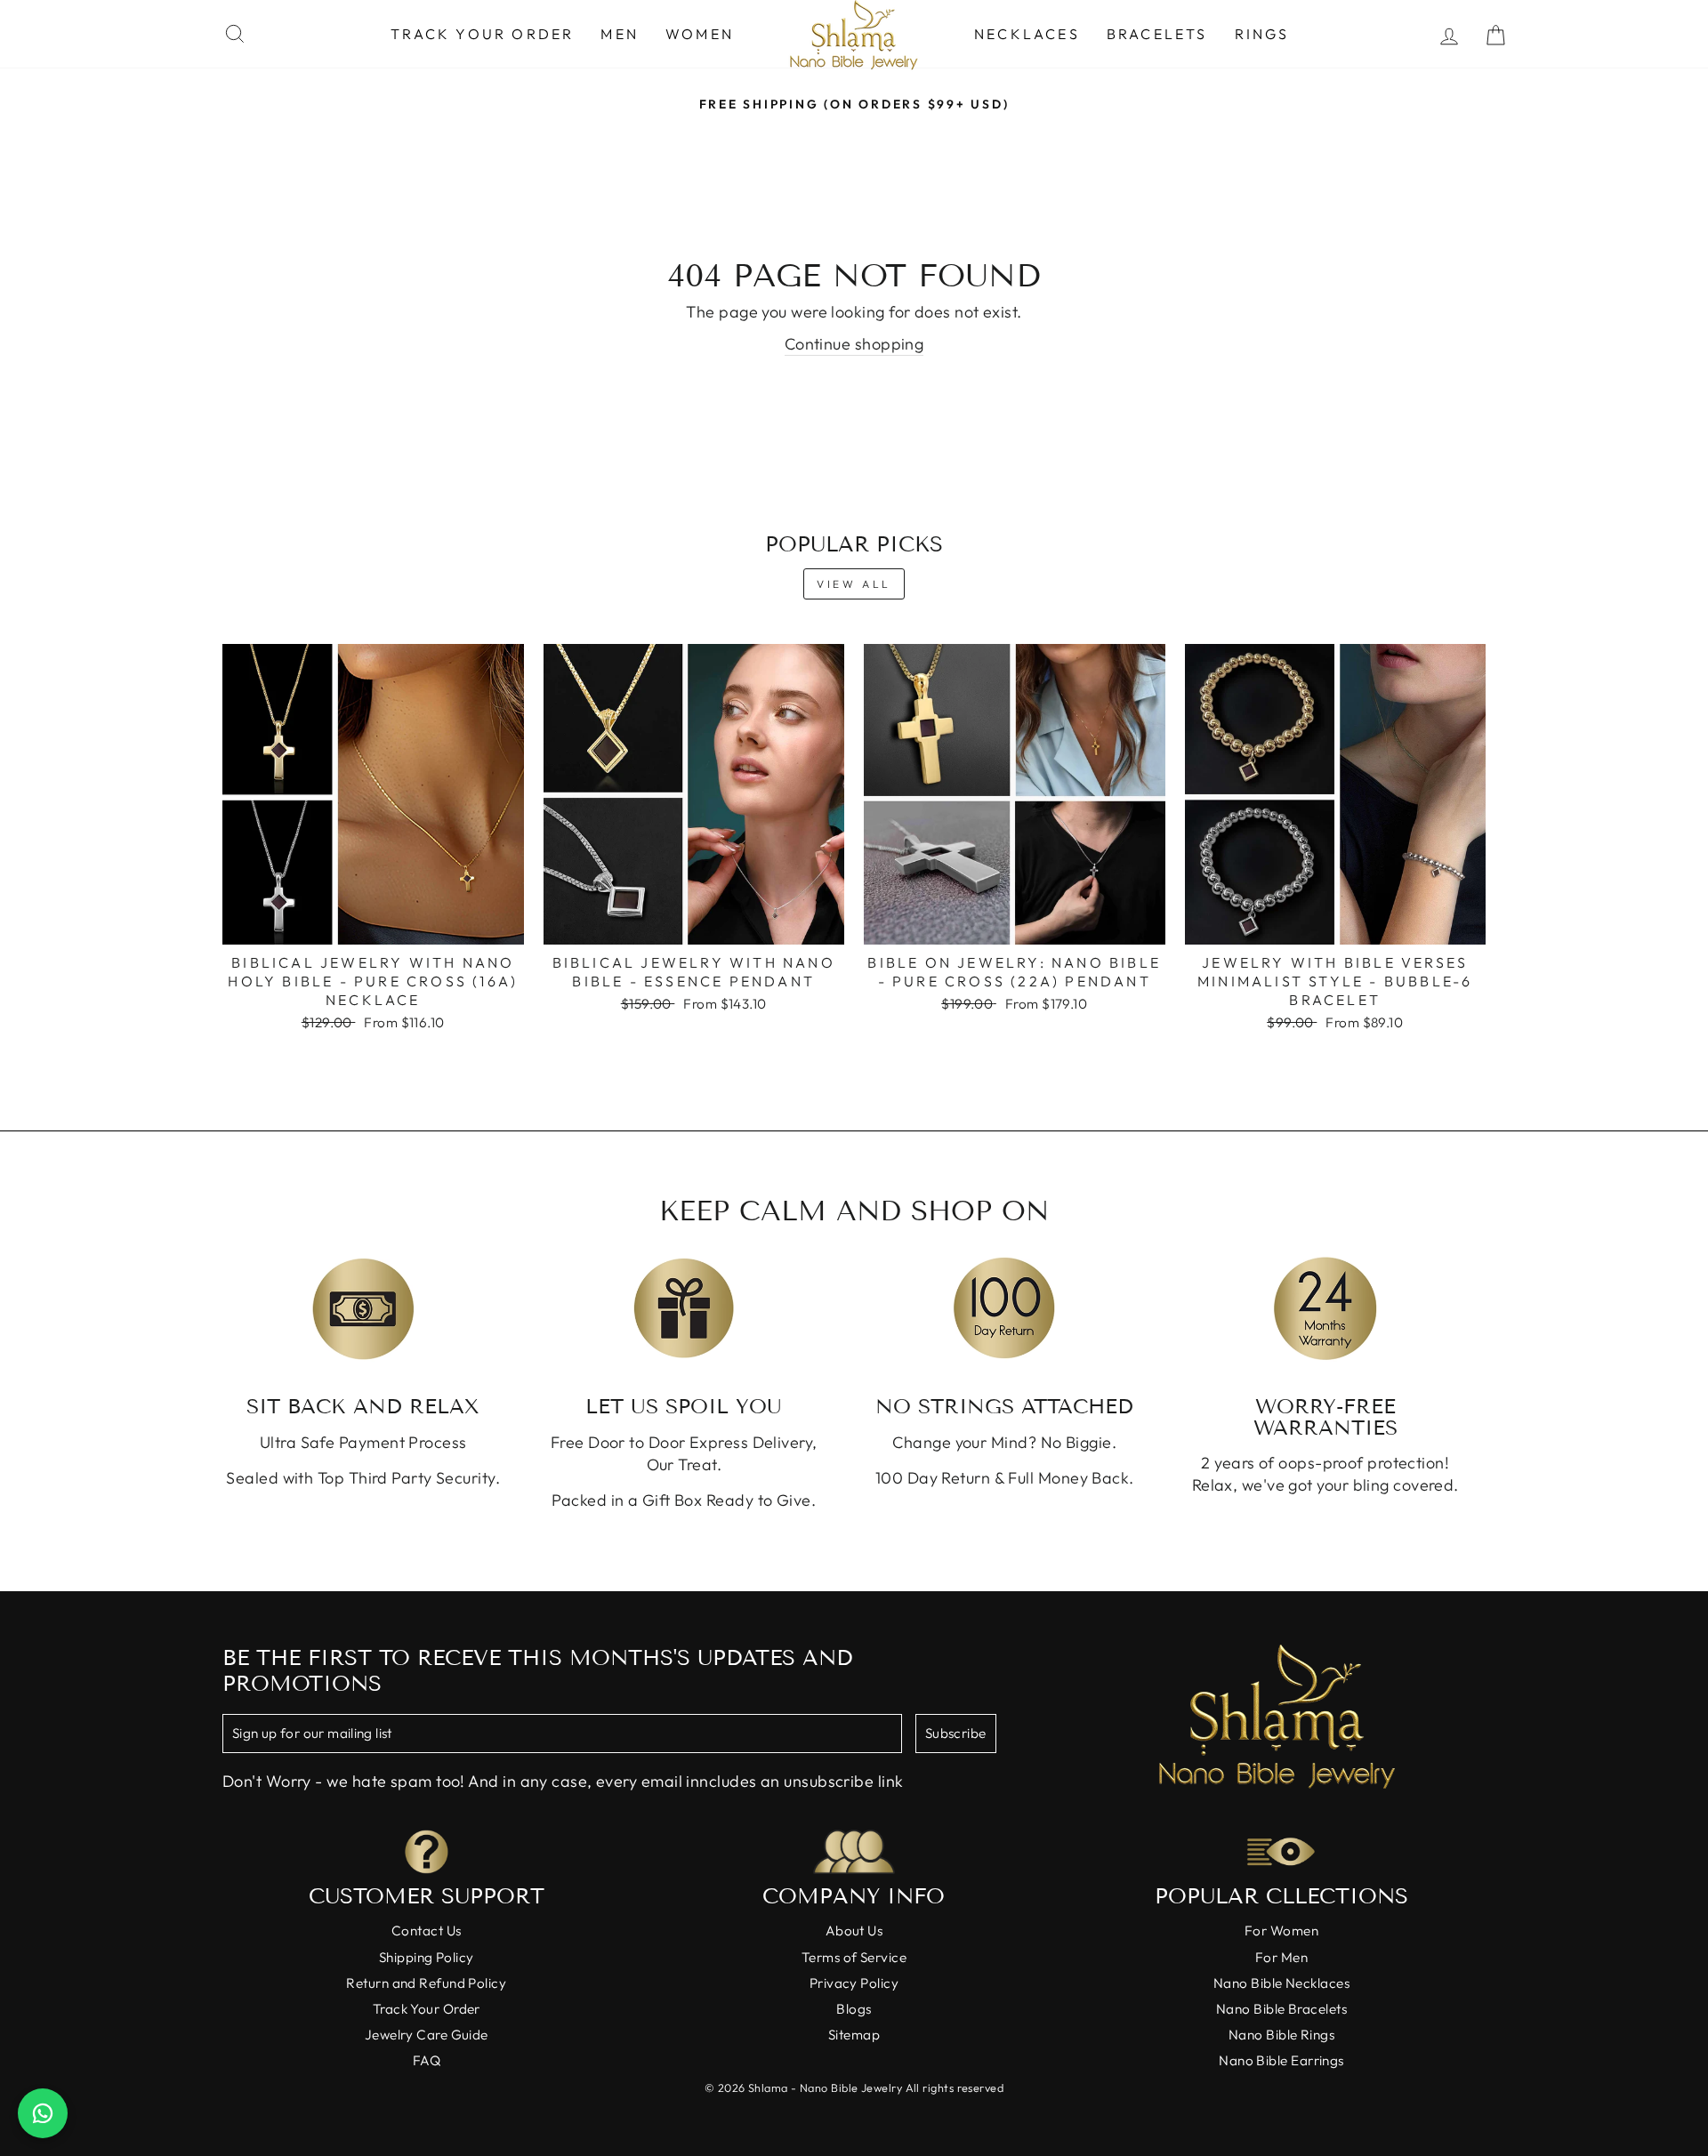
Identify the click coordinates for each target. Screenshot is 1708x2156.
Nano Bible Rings (1281, 2035)
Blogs (854, 2009)
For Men (1281, 1957)
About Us (854, 1931)
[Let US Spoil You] (685, 1308)
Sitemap (854, 2035)
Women (700, 34)
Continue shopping (854, 344)
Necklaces (1027, 34)
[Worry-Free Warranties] (1326, 1308)
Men (620, 34)
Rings (1262, 34)
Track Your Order (482, 34)
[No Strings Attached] (1005, 1308)
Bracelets (1157, 34)
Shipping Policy (427, 1957)
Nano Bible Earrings (1281, 2060)
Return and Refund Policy (426, 1983)
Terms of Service (854, 1957)
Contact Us (427, 1931)
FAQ (427, 2060)
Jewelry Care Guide (427, 2035)
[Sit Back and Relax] (363, 1308)
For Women (1281, 1931)
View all (854, 584)
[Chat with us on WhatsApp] (43, 2113)
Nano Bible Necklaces (1281, 1983)
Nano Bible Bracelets (1281, 2009)
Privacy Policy (854, 1983)
